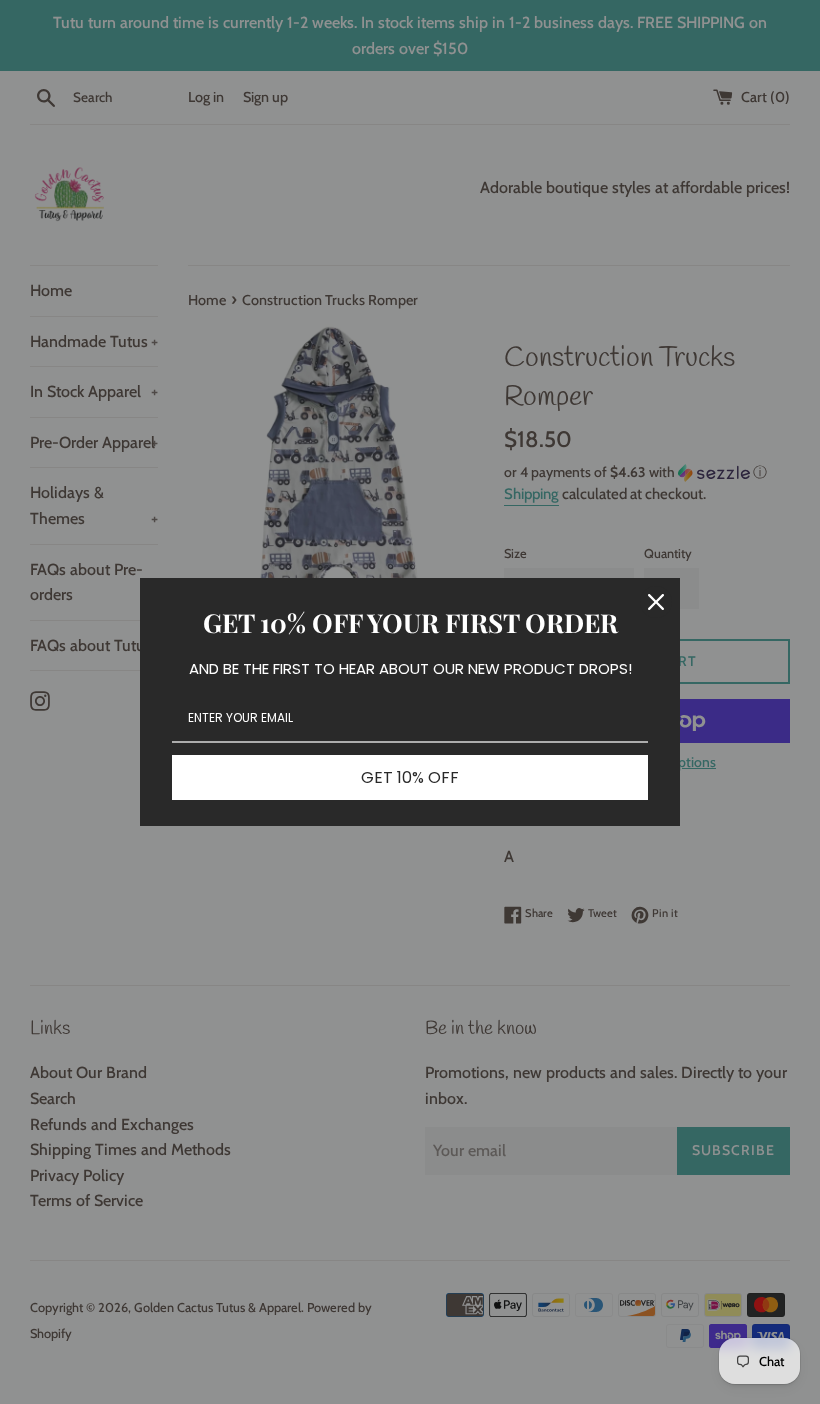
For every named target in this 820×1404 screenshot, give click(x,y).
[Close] (656, 602)
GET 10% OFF (410, 777)
